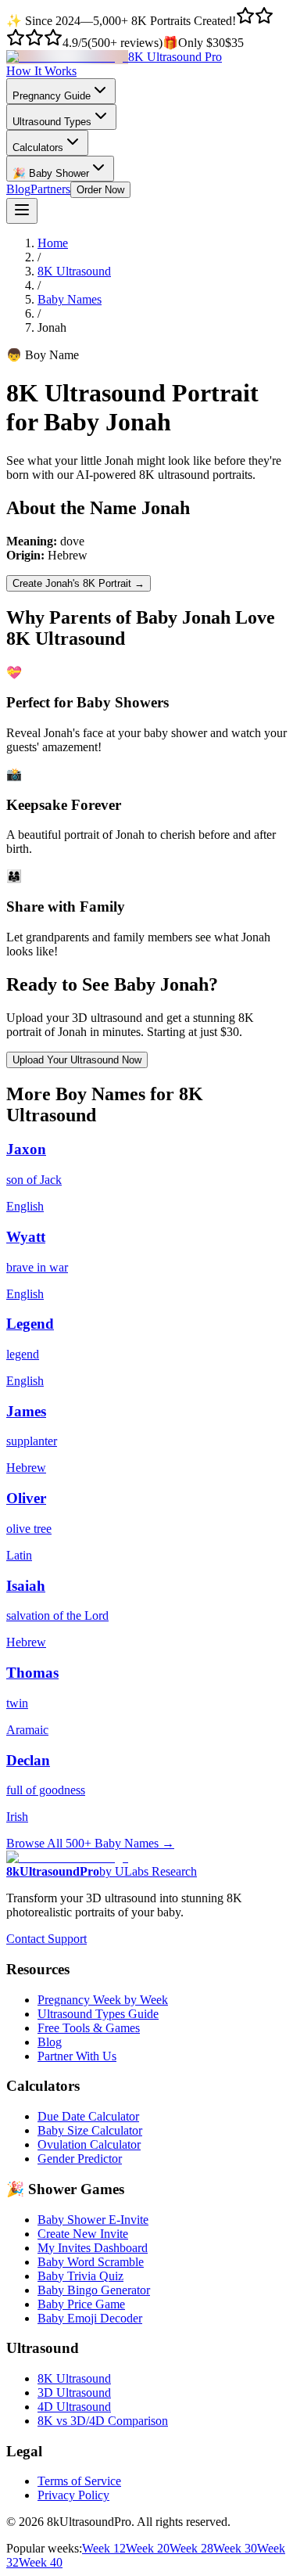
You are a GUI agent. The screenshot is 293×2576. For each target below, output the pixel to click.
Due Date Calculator (88, 2116)
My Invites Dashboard (93, 2248)
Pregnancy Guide (52, 96)
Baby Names (70, 299)
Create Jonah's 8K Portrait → (79, 583)
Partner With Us (77, 2056)
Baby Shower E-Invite (93, 2220)
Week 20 (148, 2548)
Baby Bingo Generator (94, 2290)
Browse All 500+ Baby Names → (90, 1843)
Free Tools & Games (89, 2028)
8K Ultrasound (74, 271)
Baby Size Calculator (90, 2130)
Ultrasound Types (52, 122)
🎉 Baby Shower (51, 173)
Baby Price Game (81, 2304)
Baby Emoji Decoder (90, 2318)
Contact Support (46, 1939)
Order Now (100, 190)
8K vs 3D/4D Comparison (103, 2421)
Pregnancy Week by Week (103, 2000)
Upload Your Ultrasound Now (77, 1060)
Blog (18, 189)
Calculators (38, 148)
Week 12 (104, 2548)
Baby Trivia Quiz (80, 2276)
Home (53, 243)
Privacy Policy (73, 2495)
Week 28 (191, 2548)
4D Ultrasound (74, 2407)
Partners (50, 189)
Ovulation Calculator (89, 2144)
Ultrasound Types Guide (98, 2014)
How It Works (41, 71)
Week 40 (41, 2562)
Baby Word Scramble (91, 2262)
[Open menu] (22, 211)
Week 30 (235, 2548)
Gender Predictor (80, 2159)
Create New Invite (83, 2234)
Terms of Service (79, 2481)
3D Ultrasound (74, 2393)
